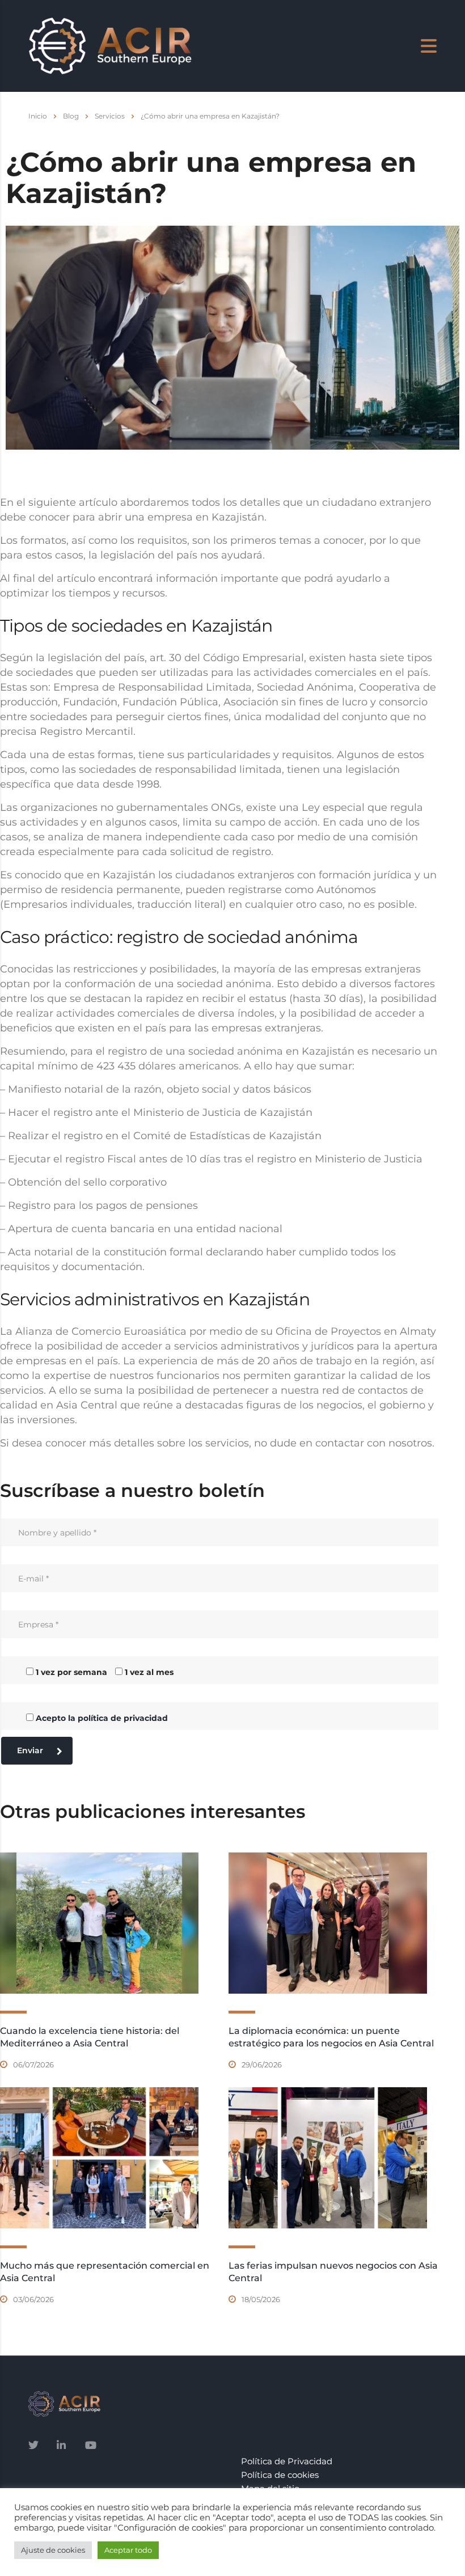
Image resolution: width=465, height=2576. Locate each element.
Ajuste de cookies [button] (53, 2550)
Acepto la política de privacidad (102, 1718)
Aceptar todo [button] (128, 2550)
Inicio (38, 116)
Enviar (30, 1750)
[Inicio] (110, 45)
